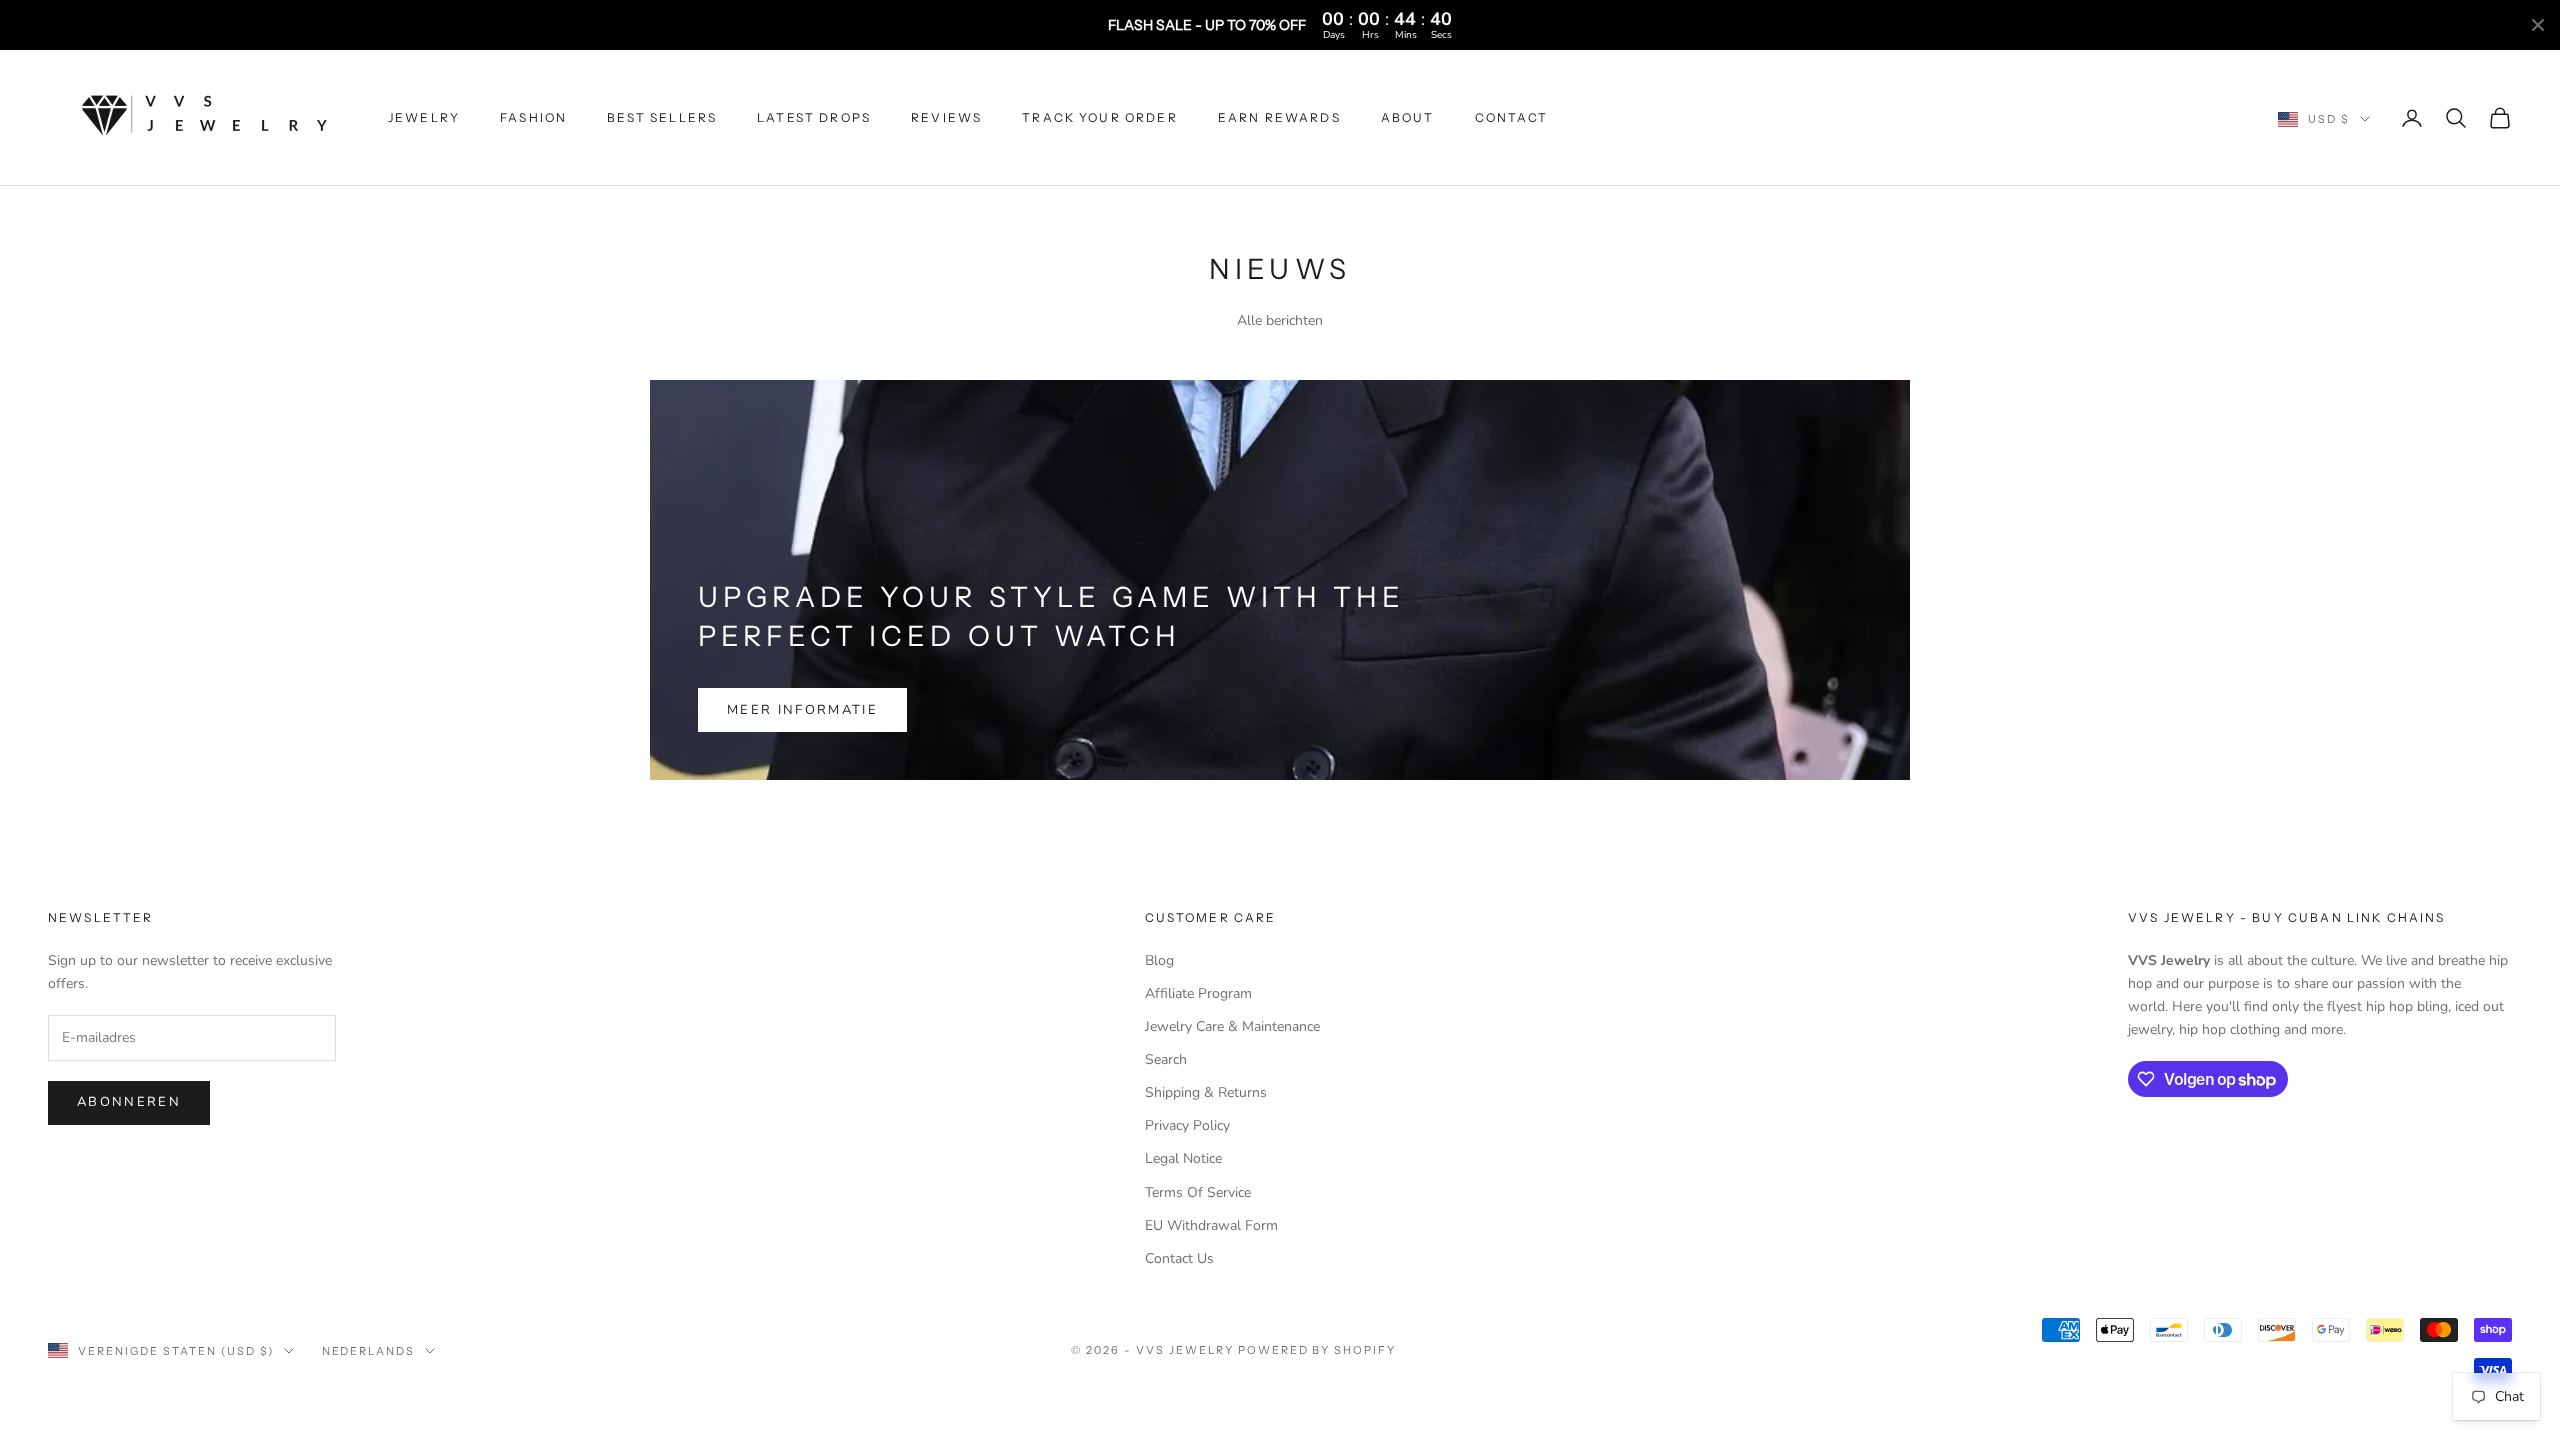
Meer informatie (802, 710)
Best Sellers (662, 117)
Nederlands (369, 1351)
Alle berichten (1280, 320)
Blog (1159, 960)
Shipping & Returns (1206, 1092)
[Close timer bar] (2538, 25)
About (1408, 117)
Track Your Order (1100, 117)
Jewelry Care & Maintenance (1232, 1026)
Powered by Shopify (1317, 1350)
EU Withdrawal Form (1211, 1225)
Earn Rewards (1279, 117)
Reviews (946, 117)
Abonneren (129, 1102)
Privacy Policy (1187, 1125)
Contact (1512, 117)
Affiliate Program (1198, 993)
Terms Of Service (1198, 1192)
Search (1166, 1059)
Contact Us (1179, 1258)
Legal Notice (1183, 1158)
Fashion (533, 117)
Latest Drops (814, 117)
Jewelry (424, 117)
